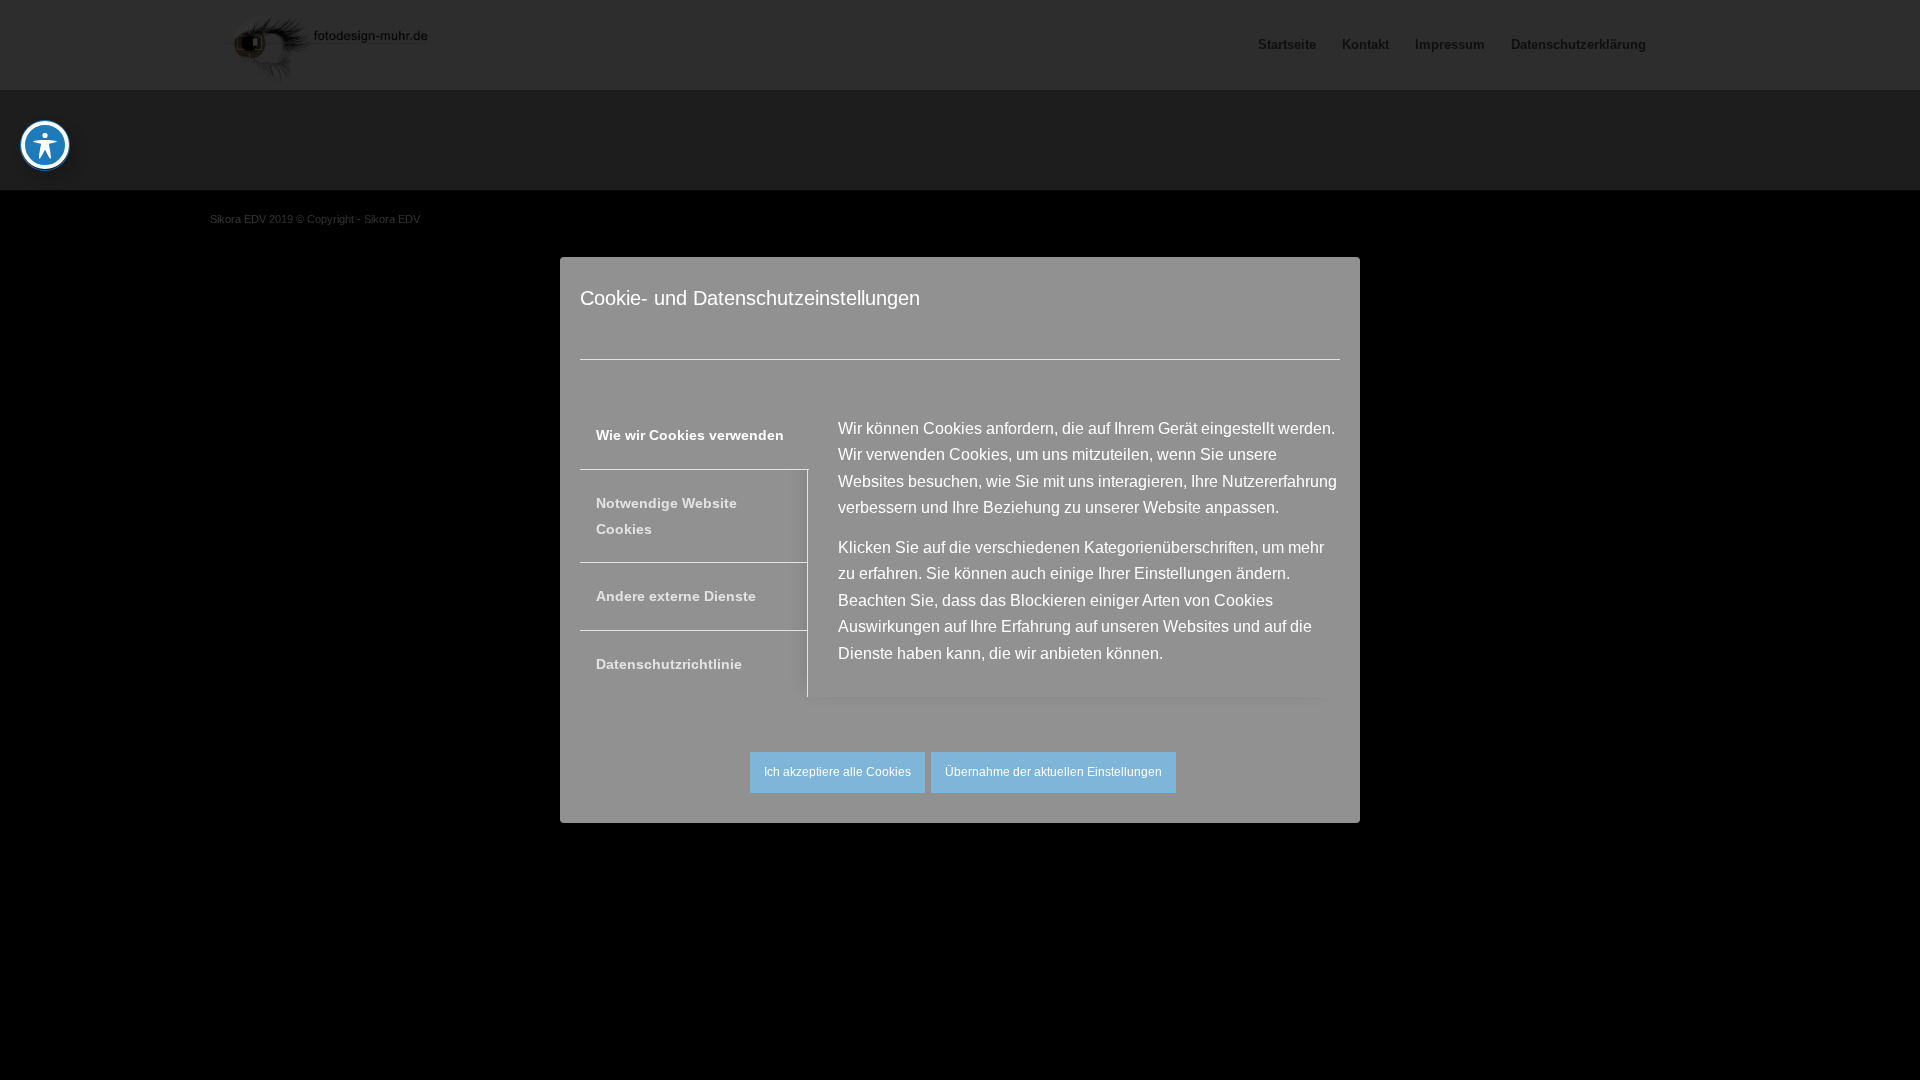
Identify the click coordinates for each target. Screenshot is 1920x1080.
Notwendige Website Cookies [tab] (666, 516)
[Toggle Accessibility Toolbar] (45, 145)
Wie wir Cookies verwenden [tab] (690, 435)
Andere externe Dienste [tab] (676, 596)
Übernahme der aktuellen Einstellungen (1053, 772)
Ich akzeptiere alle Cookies (837, 772)
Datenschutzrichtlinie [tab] (669, 664)
